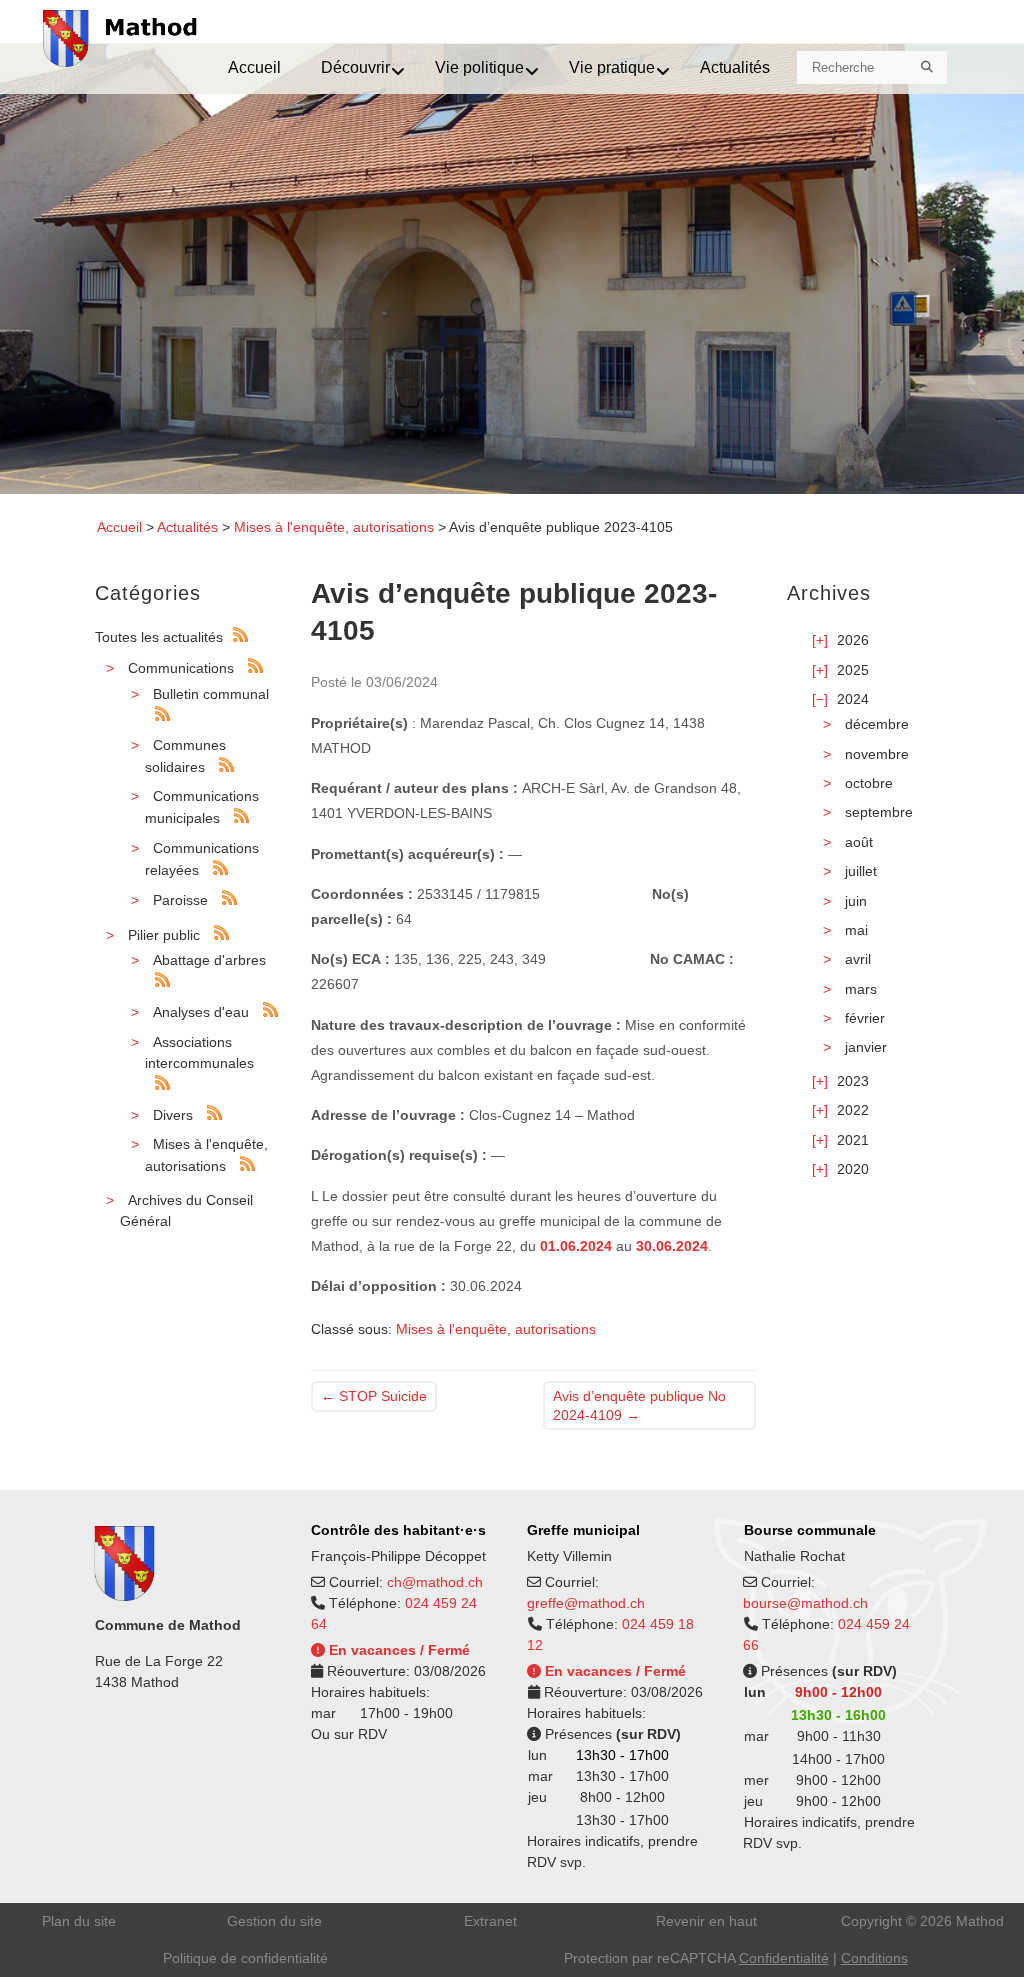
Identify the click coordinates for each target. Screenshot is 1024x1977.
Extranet (490, 1921)
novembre (877, 754)
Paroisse (180, 900)
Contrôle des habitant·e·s (398, 1530)
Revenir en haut (706, 1921)
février (865, 1018)
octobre (869, 783)
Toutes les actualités (159, 637)
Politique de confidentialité (245, 1958)
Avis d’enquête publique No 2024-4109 (639, 1405)
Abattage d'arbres (209, 960)
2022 (853, 1110)
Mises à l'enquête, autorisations (334, 527)
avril (858, 959)
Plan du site (79, 1921)
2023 (853, 1081)
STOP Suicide (374, 1396)
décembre (877, 724)
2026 (853, 640)
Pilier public (164, 935)
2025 (853, 670)
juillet (861, 871)
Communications (181, 668)
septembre (879, 812)
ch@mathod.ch (435, 1582)
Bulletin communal (211, 694)
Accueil (119, 527)
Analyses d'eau (201, 1012)
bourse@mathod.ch (805, 1603)
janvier (866, 1047)
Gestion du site (274, 1921)
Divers (173, 1115)
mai (856, 930)
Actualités (187, 527)
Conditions (874, 1958)
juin (856, 901)
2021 (853, 1140)
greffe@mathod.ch (586, 1603)
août (859, 842)
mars (861, 989)
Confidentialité (784, 1958)
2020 (853, 1169)
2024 (853, 699)
